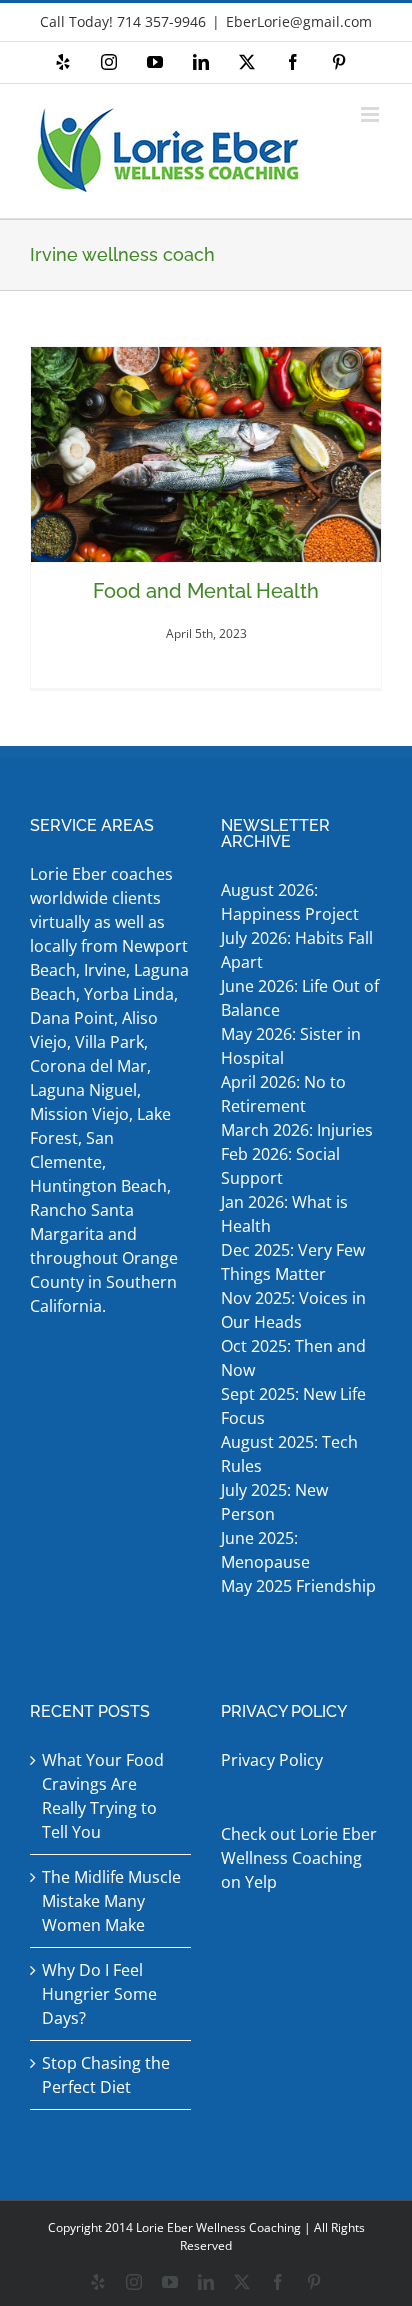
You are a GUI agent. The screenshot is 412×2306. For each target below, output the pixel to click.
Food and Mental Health (206, 591)
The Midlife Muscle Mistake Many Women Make (111, 1901)
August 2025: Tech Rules (289, 1454)
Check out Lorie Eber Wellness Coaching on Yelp (299, 1858)
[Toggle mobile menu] (371, 114)
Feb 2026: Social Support (280, 1166)
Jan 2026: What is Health (284, 1214)
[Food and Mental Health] (206, 454)
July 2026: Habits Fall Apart (297, 950)
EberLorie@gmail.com (299, 21)
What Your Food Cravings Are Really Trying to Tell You (103, 1796)
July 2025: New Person (274, 1502)
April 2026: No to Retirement (283, 1094)
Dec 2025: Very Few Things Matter (293, 1262)
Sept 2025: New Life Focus (293, 1406)
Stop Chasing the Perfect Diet (106, 2075)
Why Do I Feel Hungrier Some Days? (99, 1994)
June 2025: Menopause (267, 1550)
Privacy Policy (272, 1760)
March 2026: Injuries (297, 1130)
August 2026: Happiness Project (290, 902)
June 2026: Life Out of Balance (300, 998)
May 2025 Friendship (298, 1586)
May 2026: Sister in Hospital (291, 1046)
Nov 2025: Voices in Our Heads (293, 1310)
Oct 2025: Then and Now (293, 1358)
